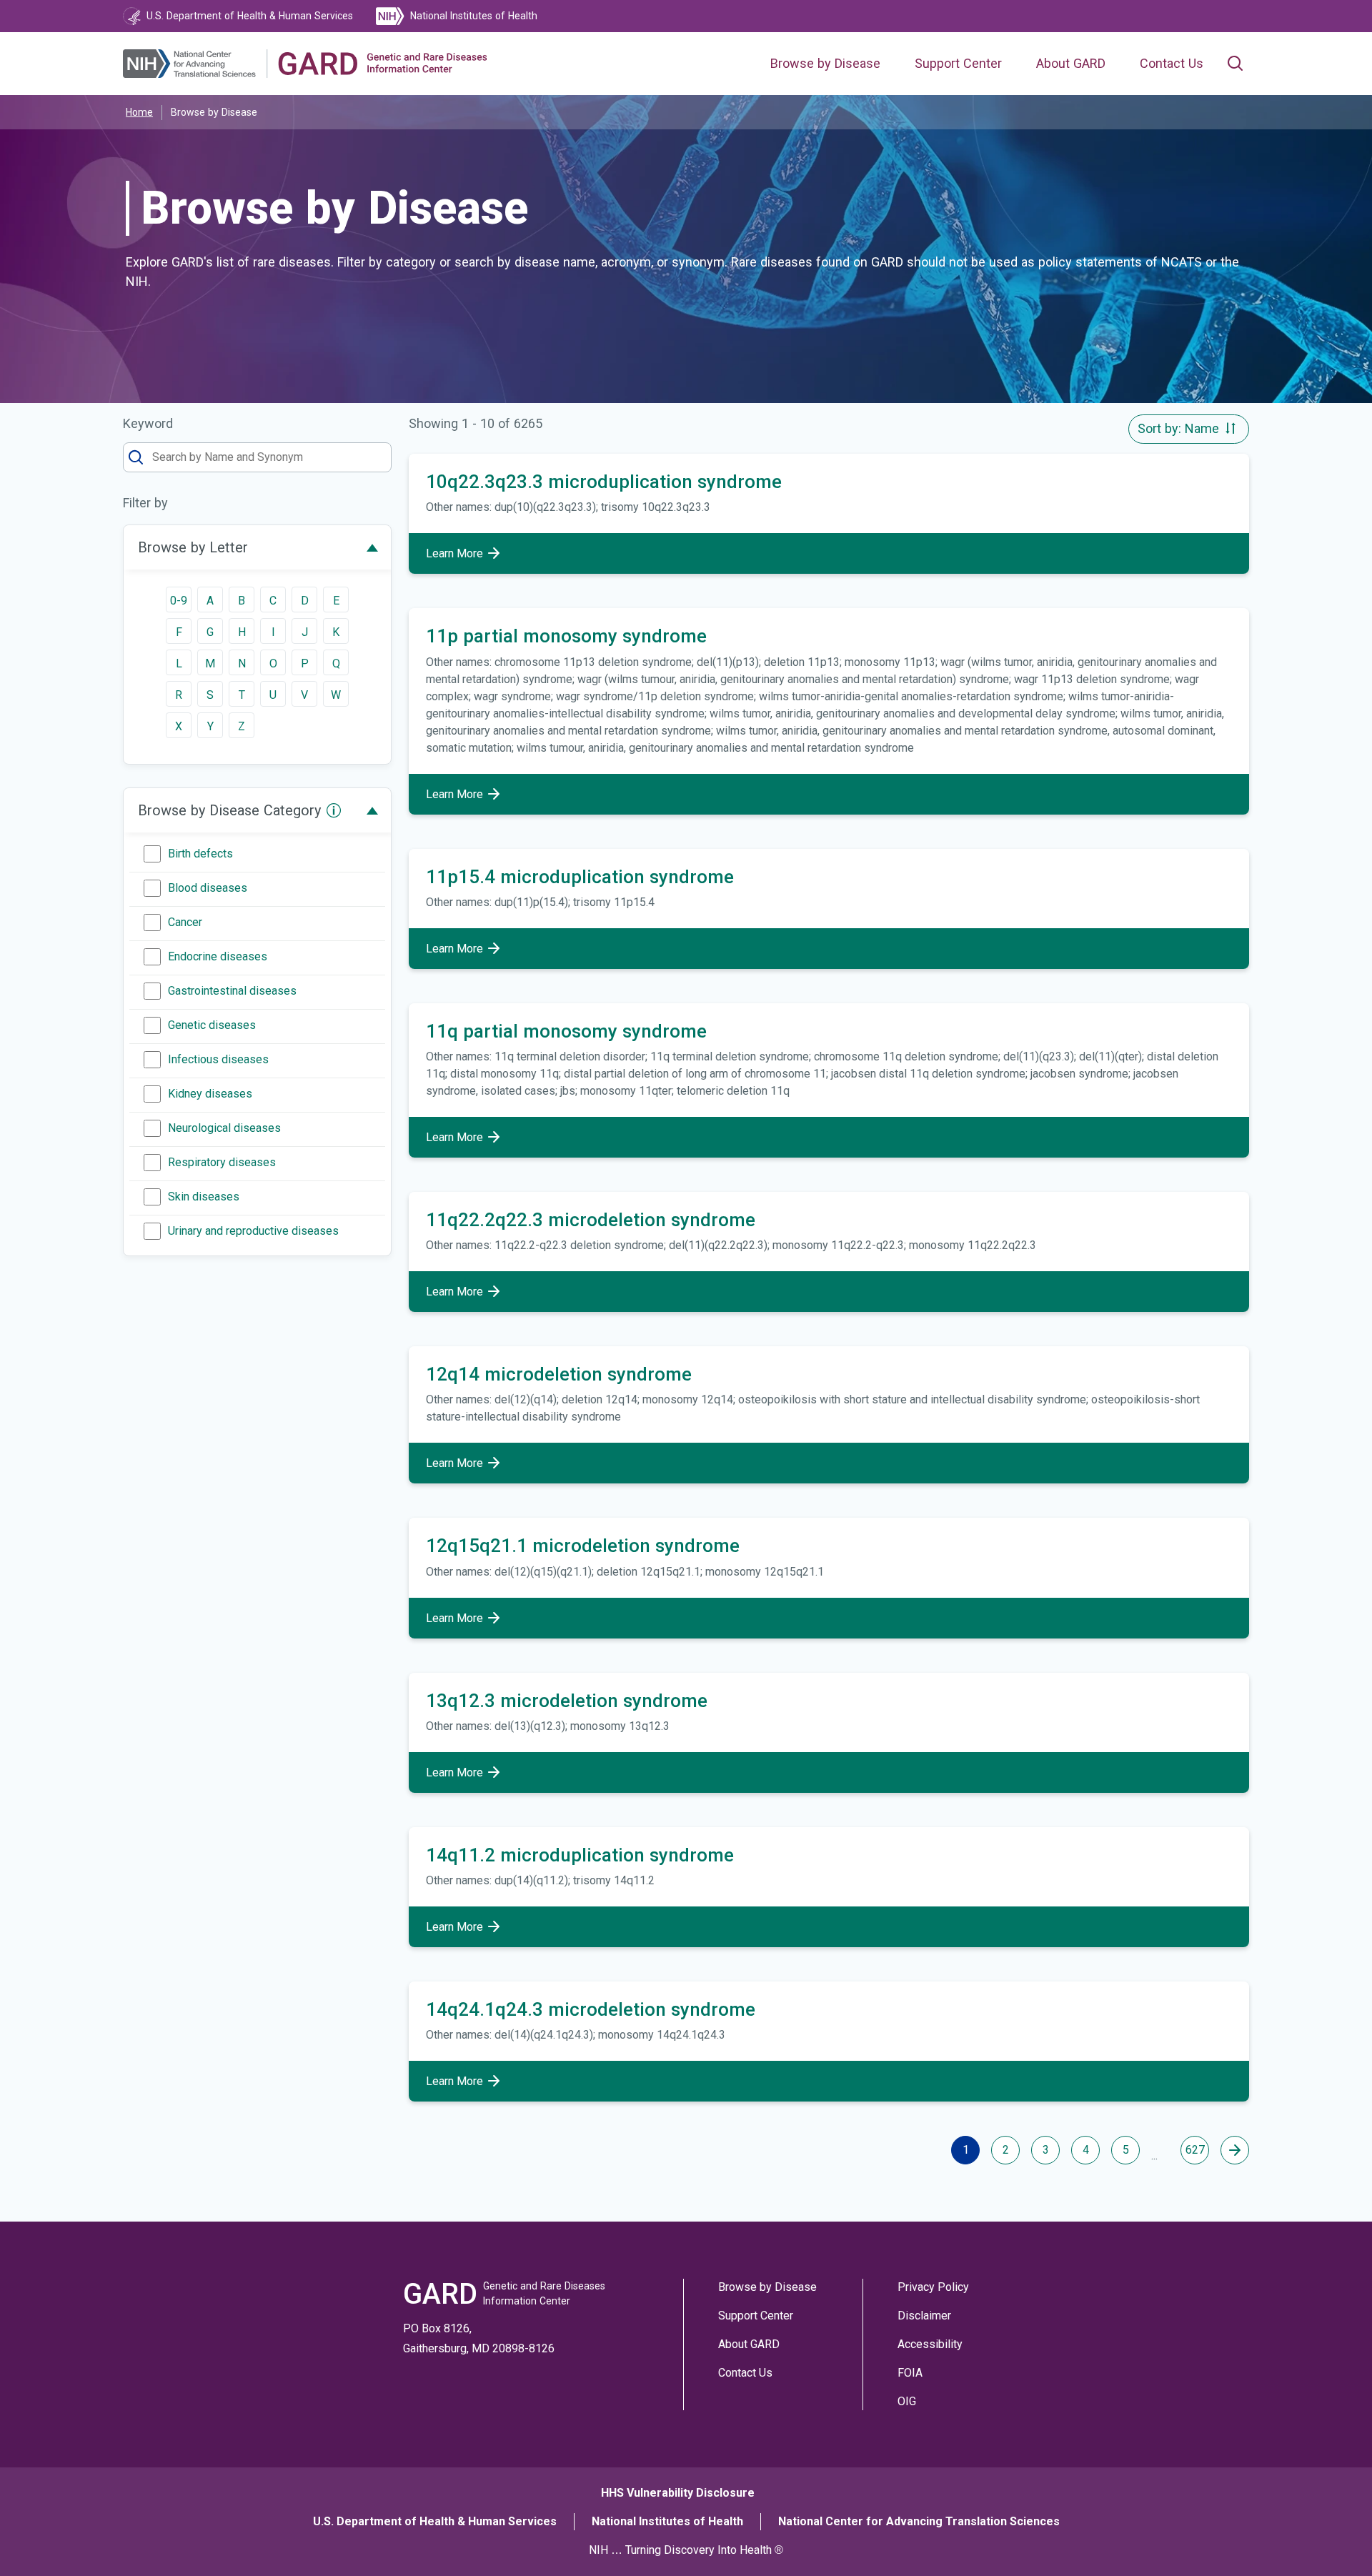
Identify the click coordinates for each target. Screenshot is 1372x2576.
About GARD (1071, 64)
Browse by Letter (193, 547)
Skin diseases (204, 1197)
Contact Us (1172, 64)
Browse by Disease (825, 64)
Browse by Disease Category (229, 810)
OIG (907, 2401)
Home (139, 112)
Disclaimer (924, 2316)
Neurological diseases (224, 1128)
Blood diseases (208, 888)
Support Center (958, 64)
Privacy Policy (933, 2287)
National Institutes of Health (667, 2521)
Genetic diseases (212, 1025)
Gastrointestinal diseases (232, 991)
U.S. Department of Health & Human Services (435, 2521)
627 (1195, 2150)
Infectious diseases (218, 1059)
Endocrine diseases (218, 956)
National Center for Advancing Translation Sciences (919, 2521)
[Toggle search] (1235, 64)
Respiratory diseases (222, 1162)
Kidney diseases (210, 1094)
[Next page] (1235, 2150)
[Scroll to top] (1328, 2532)
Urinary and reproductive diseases (253, 1231)
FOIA (910, 2373)
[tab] (257, 547)
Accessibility (930, 2344)
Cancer (185, 922)
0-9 (179, 601)
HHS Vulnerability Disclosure (678, 2493)
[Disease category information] (334, 810)
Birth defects (200, 854)
